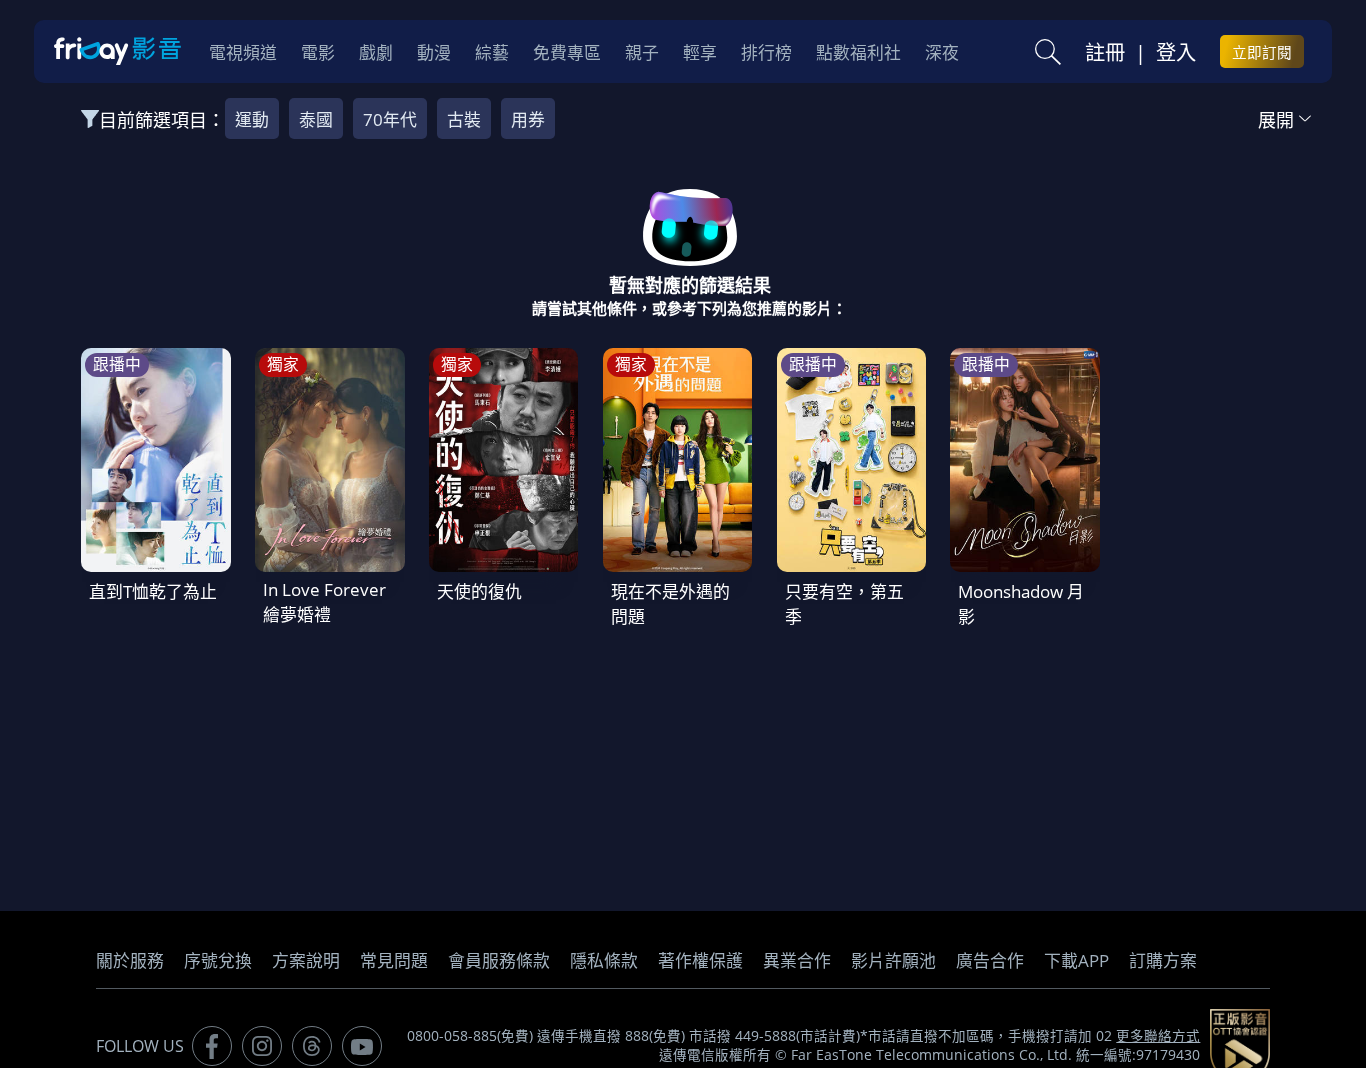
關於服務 (130, 960)
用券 (528, 119)
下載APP (1076, 960)
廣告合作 (990, 960)
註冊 (1105, 52)
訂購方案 (1163, 960)
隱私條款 (604, 960)
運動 (252, 119)
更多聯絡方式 (1158, 1036)
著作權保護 (700, 960)
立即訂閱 (1262, 52)
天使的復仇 (479, 591)
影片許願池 (893, 960)
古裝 (464, 119)
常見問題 (394, 960)
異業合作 (797, 960)
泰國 (316, 119)
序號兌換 (218, 960)
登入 (1176, 52)
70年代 (390, 119)
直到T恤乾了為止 (153, 591)
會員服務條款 (499, 960)
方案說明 (306, 960)
